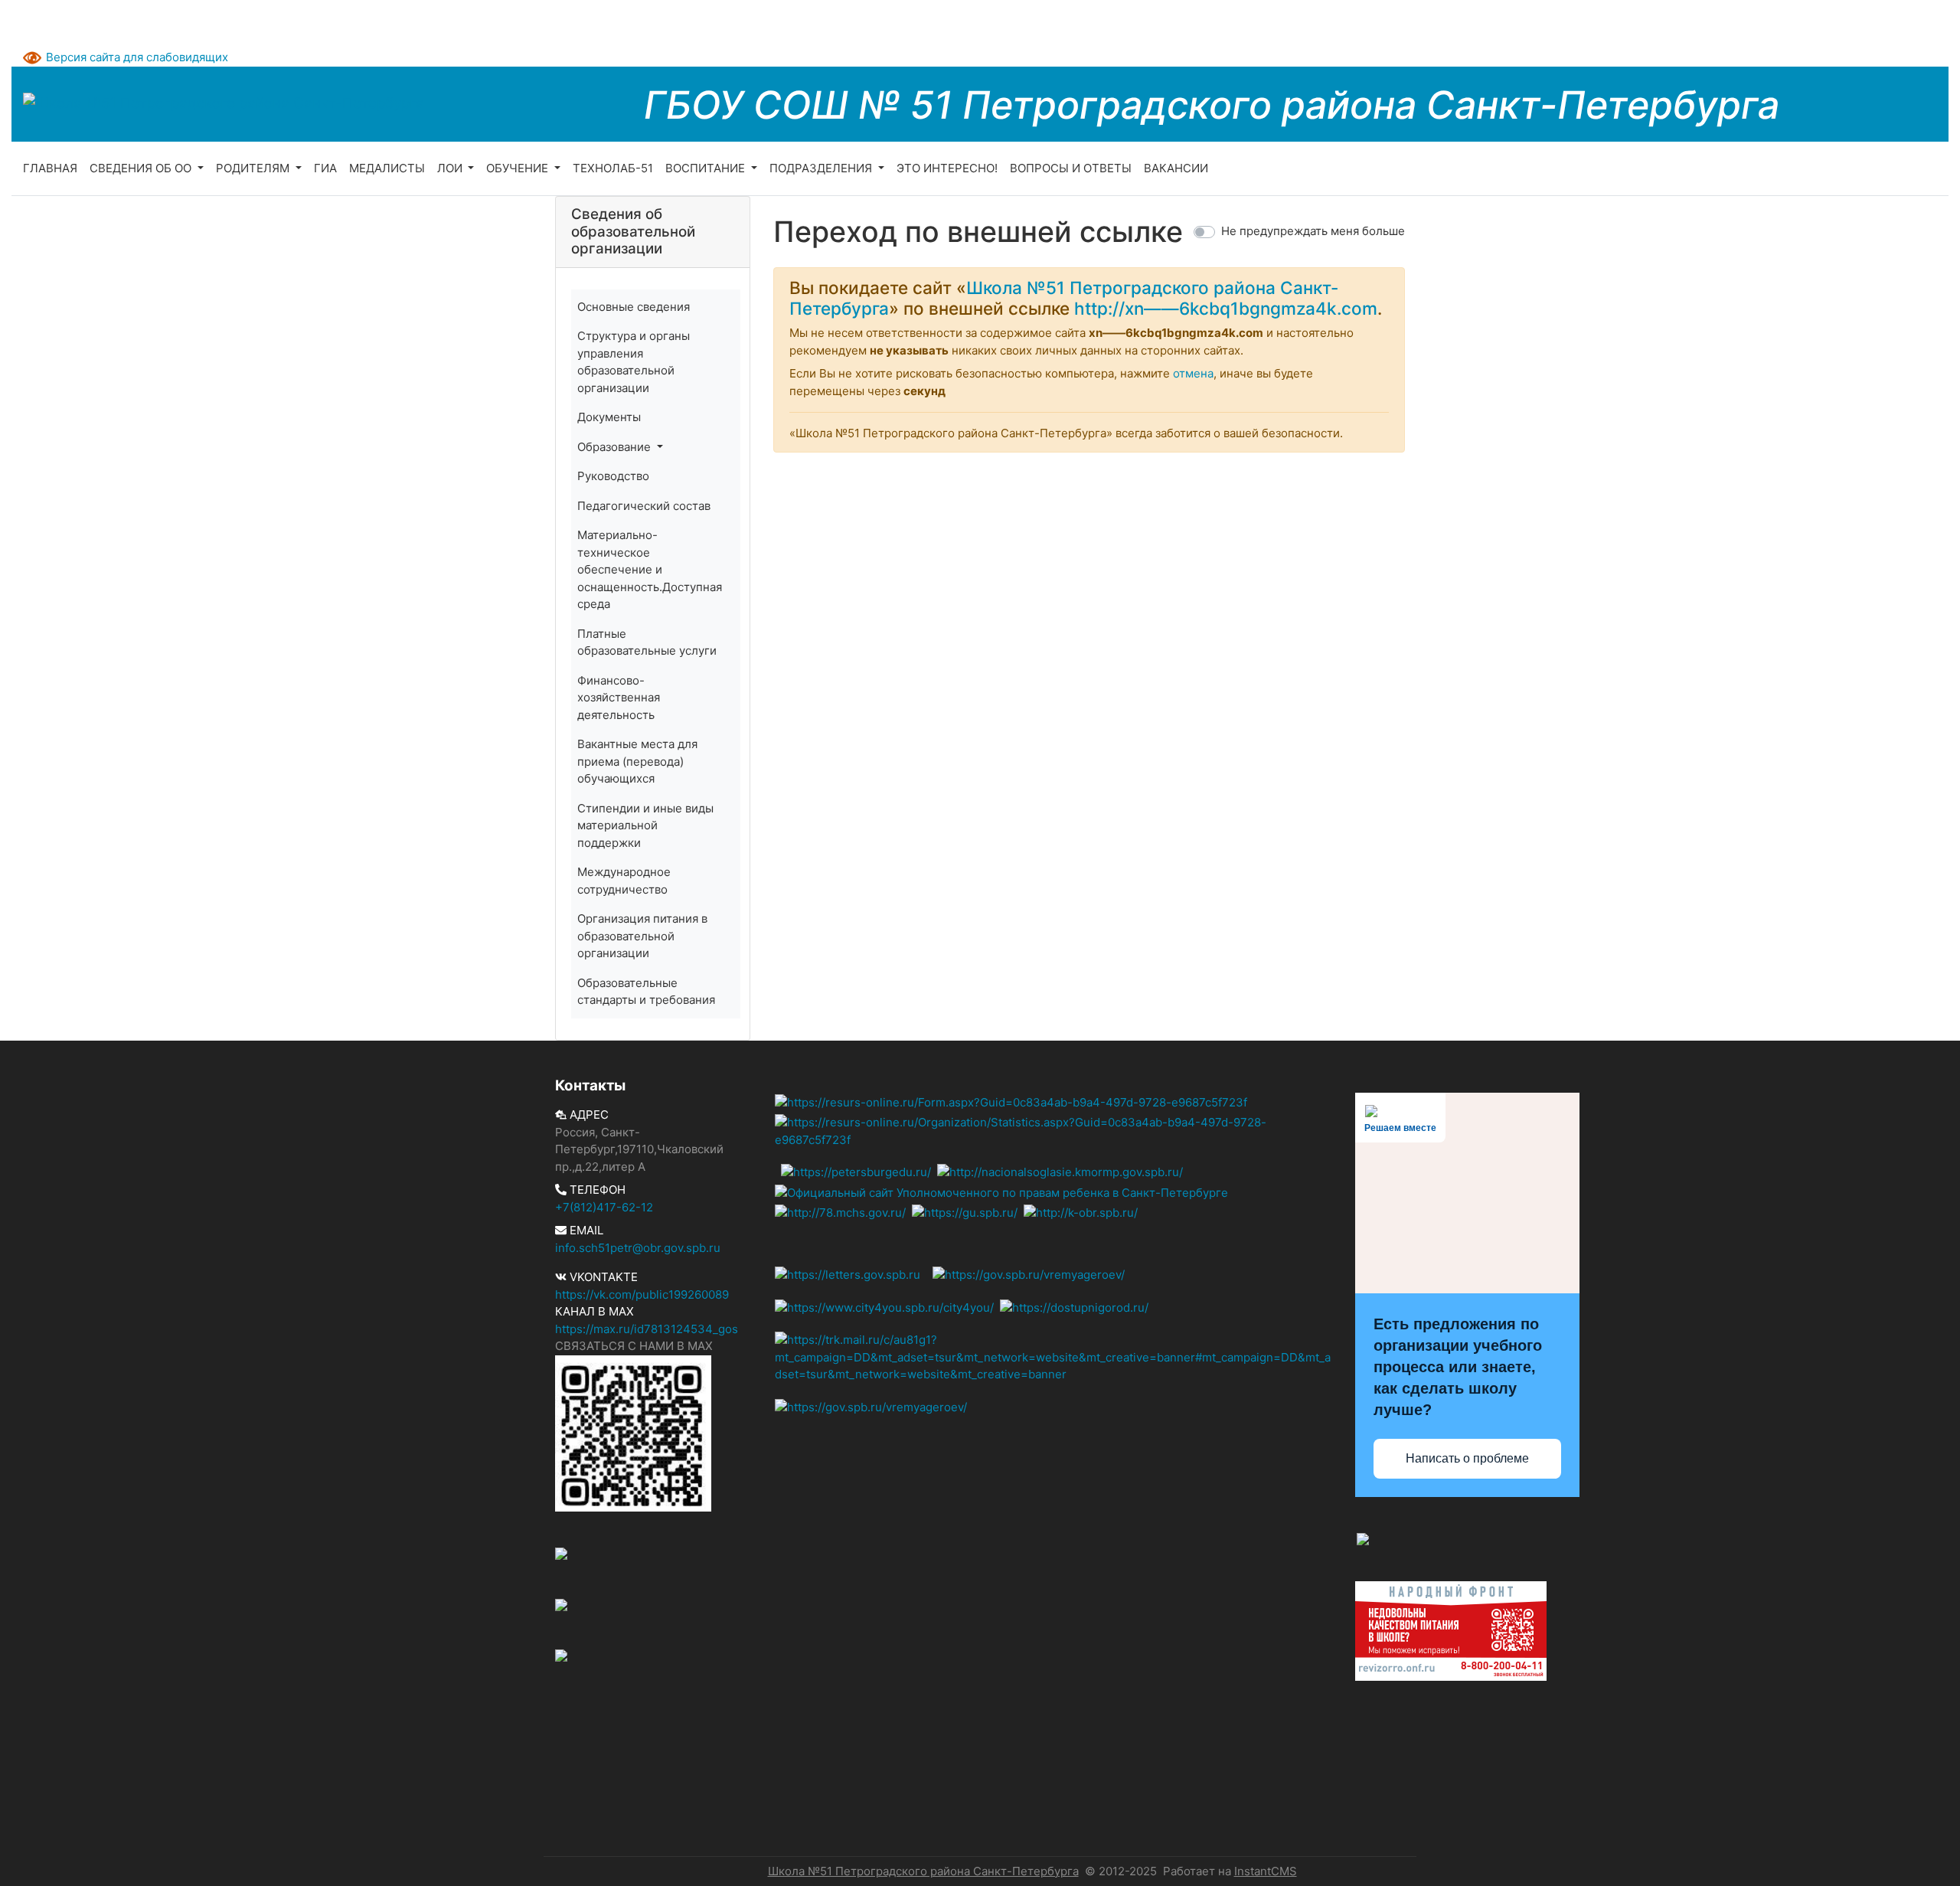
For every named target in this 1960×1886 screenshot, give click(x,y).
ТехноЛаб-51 (613, 168)
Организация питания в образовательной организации (642, 936)
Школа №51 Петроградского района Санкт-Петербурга (923, 1871)
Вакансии (1176, 168)
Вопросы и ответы (1071, 168)
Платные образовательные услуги (647, 642)
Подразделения (822, 168)
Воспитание (707, 168)
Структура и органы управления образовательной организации (634, 362)
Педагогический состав (644, 506)
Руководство (613, 476)
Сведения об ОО (142, 168)
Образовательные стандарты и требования (646, 992)
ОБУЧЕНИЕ (519, 168)
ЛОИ (451, 168)
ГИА (325, 168)
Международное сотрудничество (624, 881)
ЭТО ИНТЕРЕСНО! (947, 168)
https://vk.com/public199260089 (642, 1294)
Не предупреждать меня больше (1313, 231)
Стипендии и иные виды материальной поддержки (645, 825)
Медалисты (387, 168)
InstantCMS (1266, 1871)
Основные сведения (634, 307)
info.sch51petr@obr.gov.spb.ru (638, 1248)
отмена (1193, 373)
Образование (616, 447)
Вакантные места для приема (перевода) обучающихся (637, 761)
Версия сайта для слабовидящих (137, 57)
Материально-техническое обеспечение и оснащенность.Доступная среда (650, 569)
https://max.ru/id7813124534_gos (647, 1329)
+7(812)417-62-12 (604, 1207)
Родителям (254, 168)
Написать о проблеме (1467, 1458)
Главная (50, 168)
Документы (609, 417)
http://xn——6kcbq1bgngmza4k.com (1226, 308)
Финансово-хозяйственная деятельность (619, 698)
